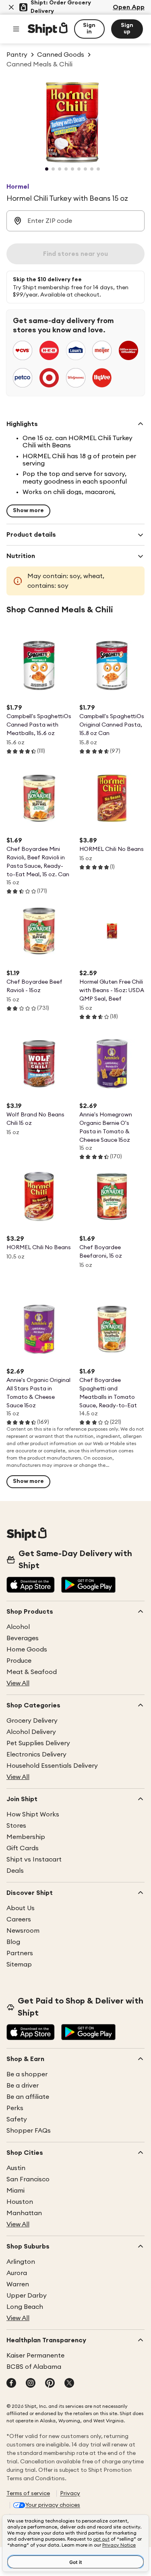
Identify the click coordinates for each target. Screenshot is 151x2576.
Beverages (23, 1638)
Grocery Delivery (32, 1721)
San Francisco (28, 2179)
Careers (19, 1919)
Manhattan (24, 2213)
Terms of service (28, 2494)
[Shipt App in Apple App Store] (31, 1586)
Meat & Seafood (32, 1672)
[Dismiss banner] (11, 7)
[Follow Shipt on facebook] (11, 2384)
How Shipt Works (33, 1814)
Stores (16, 1826)
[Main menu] (16, 29)
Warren (18, 2284)
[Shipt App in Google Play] (88, 1586)
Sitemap (19, 1964)
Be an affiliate (28, 2097)
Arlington (21, 2262)
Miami (16, 2191)
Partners (20, 1953)
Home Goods (27, 1649)
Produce (19, 1661)
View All (18, 1683)
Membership (26, 1837)
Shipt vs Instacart (34, 1859)
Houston (20, 2202)
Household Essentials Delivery (52, 1766)
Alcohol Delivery (31, 1732)
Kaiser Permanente (35, 2356)
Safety (17, 2119)
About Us (21, 1908)
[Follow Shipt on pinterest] (50, 2384)
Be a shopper (27, 2074)
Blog (13, 1942)
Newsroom (23, 1931)
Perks (15, 2108)
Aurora (17, 2273)
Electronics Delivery (36, 1754)
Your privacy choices (53, 2505)
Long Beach (25, 2307)
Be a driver (23, 2086)
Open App (129, 7)
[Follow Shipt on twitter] (69, 2384)
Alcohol (18, 1627)
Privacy (70, 2494)
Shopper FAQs (29, 2131)
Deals (15, 1871)
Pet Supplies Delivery (38, 1743)
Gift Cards (23, 1848)
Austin (16, 2168)
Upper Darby (27, 2296)
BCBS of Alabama (34, 2367)
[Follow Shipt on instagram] (31, 2384)
